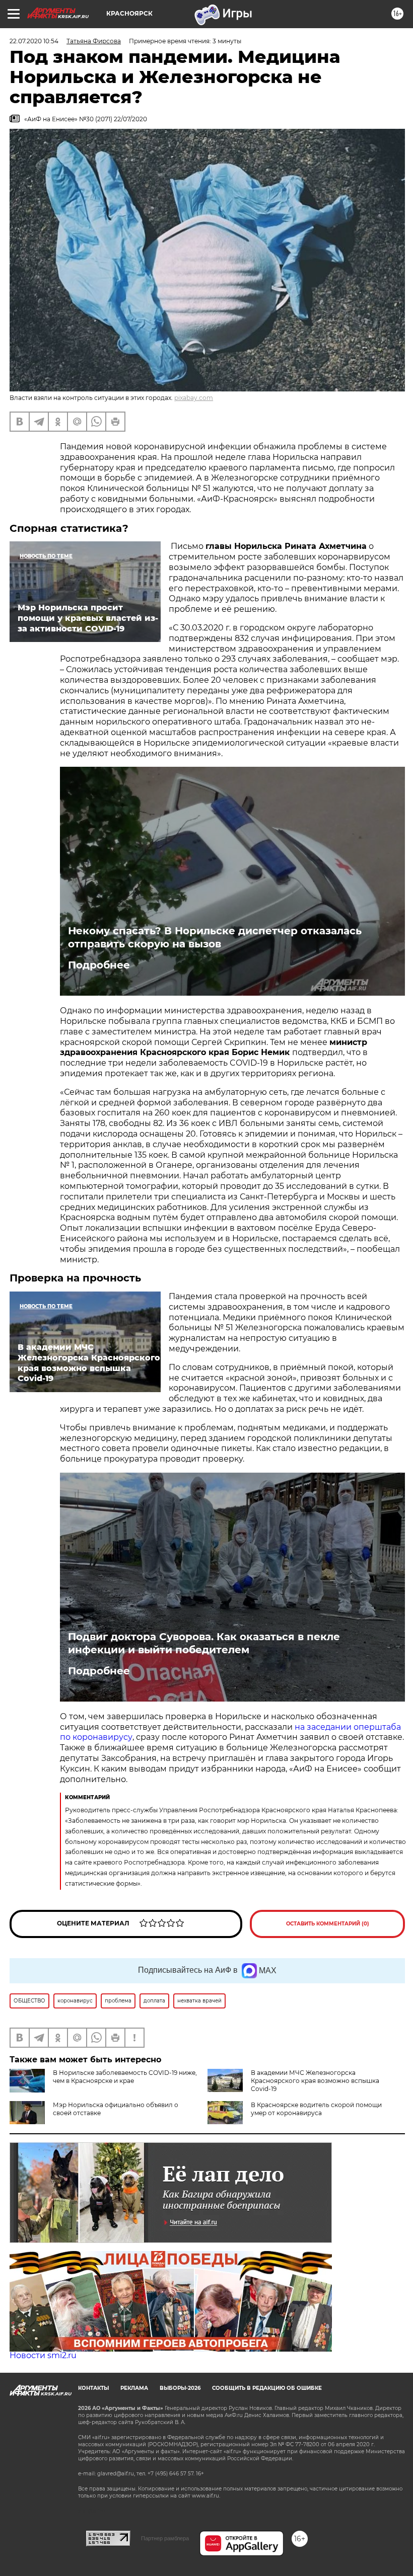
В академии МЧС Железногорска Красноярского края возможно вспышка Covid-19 (315, 2081)
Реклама (134, 2388)
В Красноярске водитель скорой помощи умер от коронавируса (316, 2109)
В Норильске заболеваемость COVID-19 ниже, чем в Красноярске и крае (125, 2077)
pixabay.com (194, 398)
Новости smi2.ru (43, 2355)
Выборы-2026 (180, 2388)
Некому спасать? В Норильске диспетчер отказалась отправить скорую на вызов (215, 937)
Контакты (93, 2388)
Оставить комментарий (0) (328, 1924)
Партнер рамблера (165, 2538)
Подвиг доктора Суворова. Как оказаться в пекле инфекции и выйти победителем (204, 1643)
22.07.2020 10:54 (34, 41)
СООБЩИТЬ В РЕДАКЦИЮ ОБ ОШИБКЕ (267, 2388)
